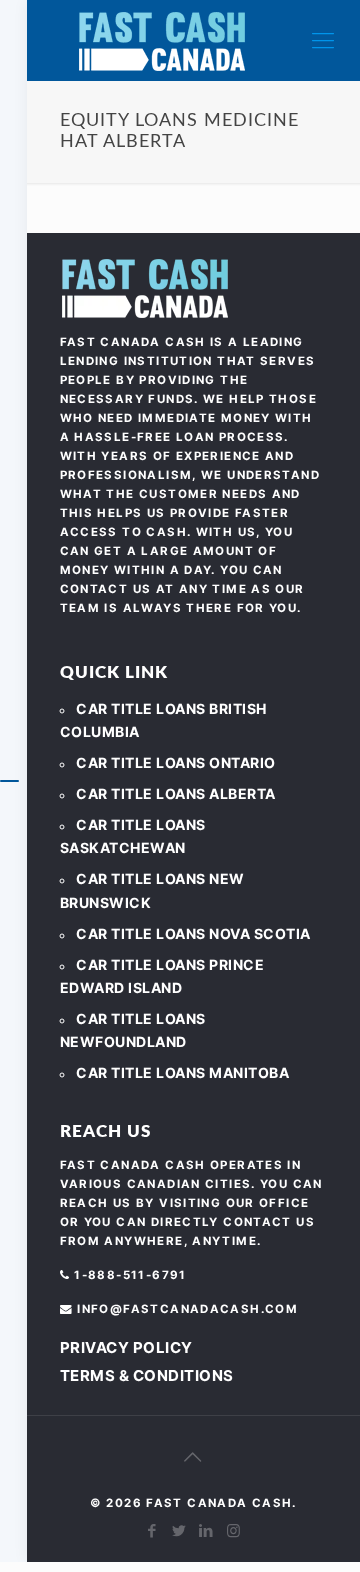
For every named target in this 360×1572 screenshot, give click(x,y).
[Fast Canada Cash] (162, 40)
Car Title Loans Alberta (176, 793)
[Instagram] (233, 1530)
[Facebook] (152, 1530)
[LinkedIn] (206, 1530)
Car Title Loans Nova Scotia (193, 933)
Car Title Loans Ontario (176, 762)
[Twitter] (179, 1530)
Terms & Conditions (147, 1375)
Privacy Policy (126, 1347)
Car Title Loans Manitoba (182, 1072)
